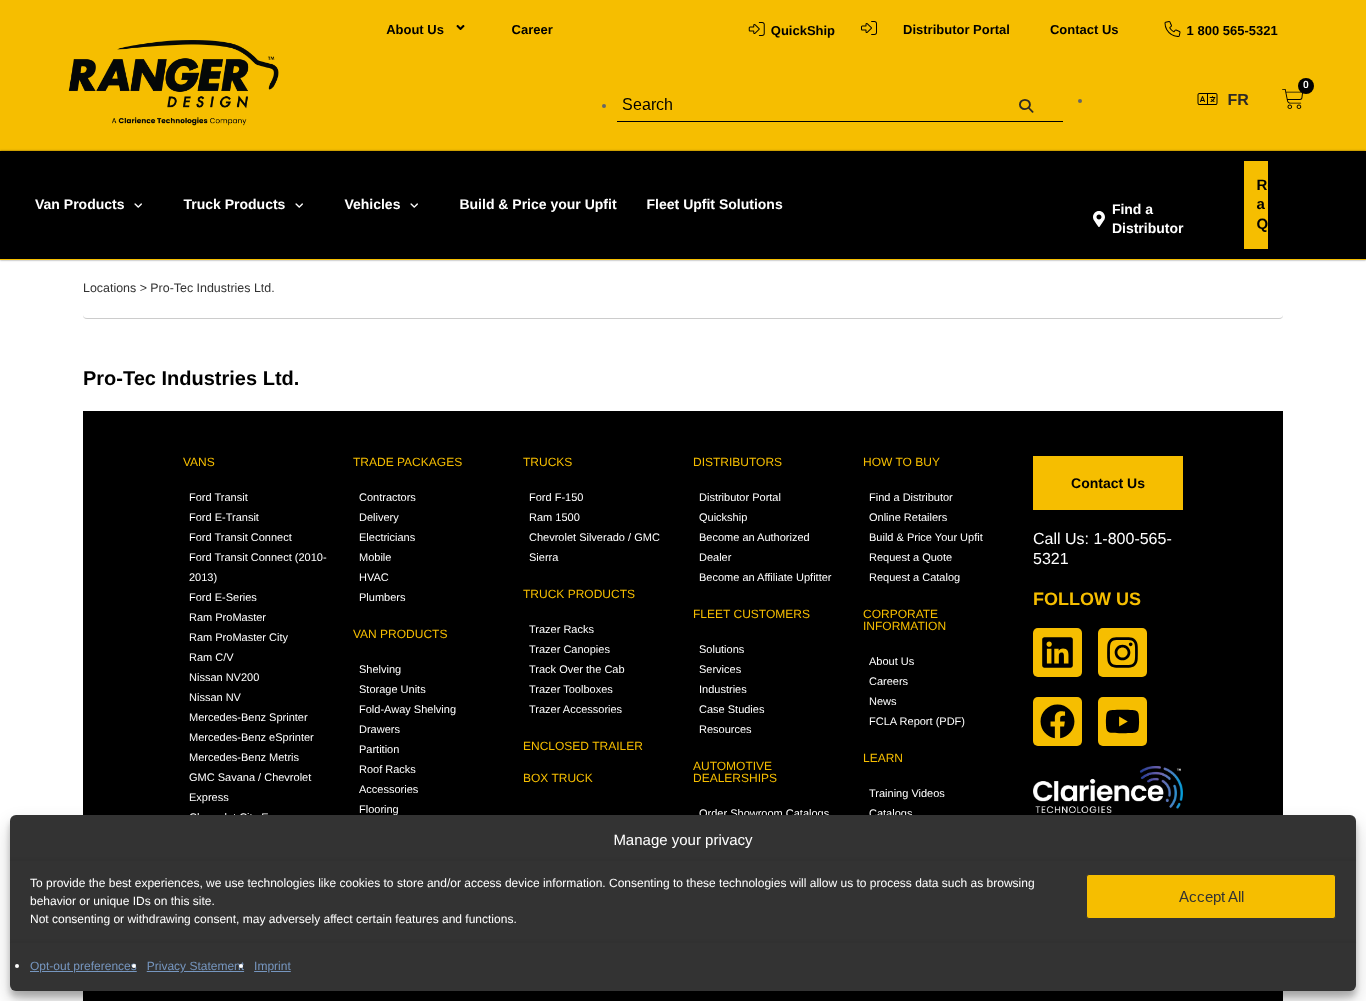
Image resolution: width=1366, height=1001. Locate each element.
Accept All (1211, 896)
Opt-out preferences (83, 966)
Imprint (272, 966)
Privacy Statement (195, 966)
